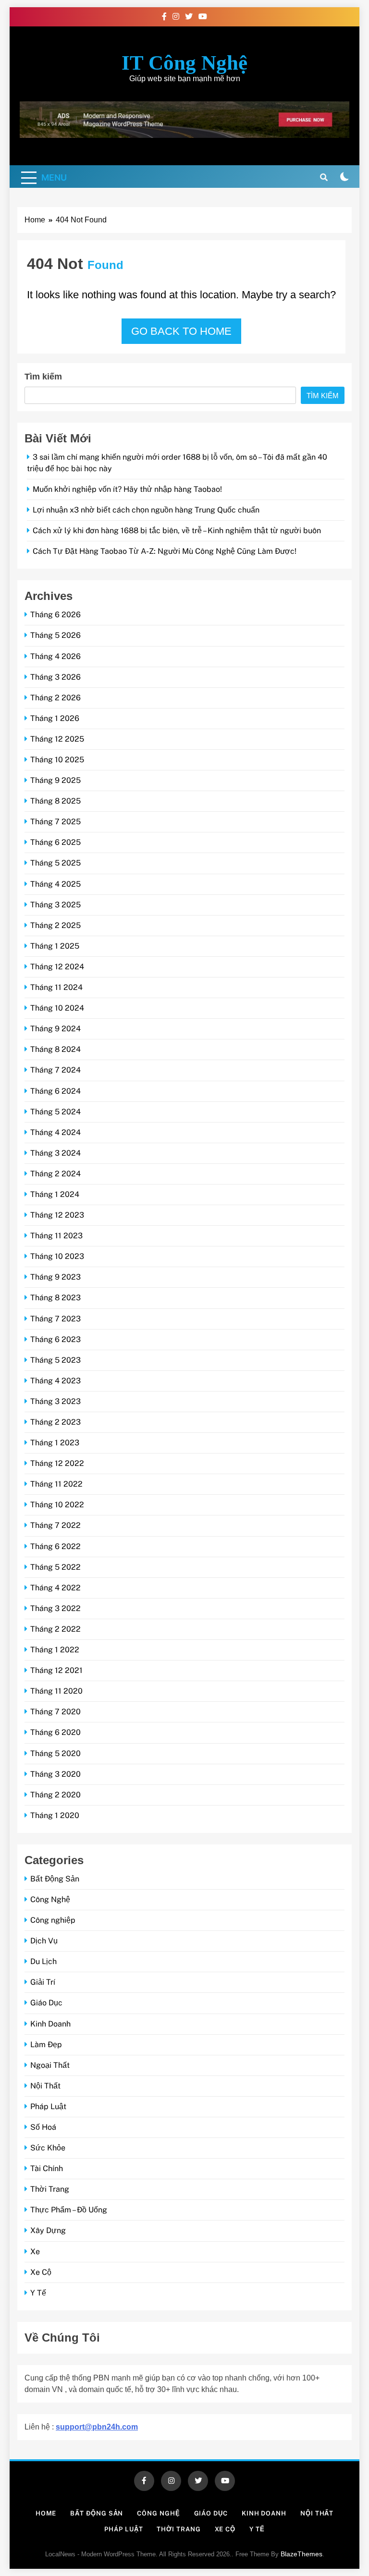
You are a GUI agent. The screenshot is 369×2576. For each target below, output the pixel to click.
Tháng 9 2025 (55, 780)
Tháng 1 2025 (55, 946)
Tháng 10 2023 (57, 1256)
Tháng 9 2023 (55, 1277)
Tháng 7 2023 (55, 1319)
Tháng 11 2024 (56, 987)
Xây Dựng (48, 2230)
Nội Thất (45, 2086)
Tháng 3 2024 (55, 1153)
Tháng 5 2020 (55, 1753)
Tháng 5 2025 (55, 863)
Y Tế (38, 2293)
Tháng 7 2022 (55, 1525)
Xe (35, 2252)
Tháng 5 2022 (55, 1567)
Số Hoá (43, 2127)
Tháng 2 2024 (55, 1174)
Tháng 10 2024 (57, 1008)
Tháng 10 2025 (57, 760)
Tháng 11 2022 (56, 1484)
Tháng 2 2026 (55, 698)
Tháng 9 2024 (55, 1029)
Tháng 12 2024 (57, 967)
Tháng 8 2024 (55, 1049)
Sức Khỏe (48, 2148)
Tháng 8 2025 (55, 801)
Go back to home (181, 331)
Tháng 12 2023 (57, 1215)
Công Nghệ (50, 1899)
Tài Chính (47, 2168)
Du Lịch (43, 1961)
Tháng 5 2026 (55, 635)
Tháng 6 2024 (55, 1091)
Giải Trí (43, 1982)
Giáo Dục (46, 2003)
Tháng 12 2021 (56, 1670)
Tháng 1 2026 (55, 718)
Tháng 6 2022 (55, 1546)
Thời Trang (50, 2189)
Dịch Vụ (44, 1941)
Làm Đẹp (46, 2045)
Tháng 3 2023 (55, 1401)
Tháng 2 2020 (55, 1795)
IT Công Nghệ (184, 63)
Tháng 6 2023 (55, 1339)
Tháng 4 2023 (55, 1381)
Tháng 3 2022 (55, 1608)
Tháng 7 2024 (55, 1070)
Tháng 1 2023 (55, 1443)
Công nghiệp (53, 1920)
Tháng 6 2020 (55, 1732)
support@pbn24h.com (97, 2427)
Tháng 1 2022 (55, 1650)
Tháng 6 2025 (55, 842)
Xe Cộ (41, 2272)
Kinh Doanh (50, 2024)
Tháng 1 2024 (55, 1194)
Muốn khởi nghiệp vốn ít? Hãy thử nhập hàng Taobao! (127, 489)
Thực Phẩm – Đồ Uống (69, 2210)
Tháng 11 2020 (56, 1691)
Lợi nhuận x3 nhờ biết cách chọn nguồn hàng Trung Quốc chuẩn (146, 510)
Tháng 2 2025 (55, 925)
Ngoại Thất (50, 2065)
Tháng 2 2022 (55, 1629)
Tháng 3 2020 (55, 1774)
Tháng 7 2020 (55, 1712)
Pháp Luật (48, 2106)
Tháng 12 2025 (57, 739)
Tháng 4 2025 (55, 884)
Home (46, 2513)
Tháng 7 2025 (55, 822)
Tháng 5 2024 (55, 1112)
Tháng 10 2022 (57, 1505)
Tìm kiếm (43, 377)
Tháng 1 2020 (55, 1815)
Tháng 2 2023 (55, 1422)
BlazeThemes (301, 2554)
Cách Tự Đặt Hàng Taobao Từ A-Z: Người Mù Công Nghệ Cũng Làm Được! (165, 551)
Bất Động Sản (55, 1879)
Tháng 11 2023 (56, 1236)
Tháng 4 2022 (55, 1588)
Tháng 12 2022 (57, 1463)
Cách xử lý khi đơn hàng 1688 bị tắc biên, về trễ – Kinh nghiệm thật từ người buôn (177, 531)
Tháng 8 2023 (55, 1298)
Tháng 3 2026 (55, 677)
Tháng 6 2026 (55, 615)
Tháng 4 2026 (55, 656)
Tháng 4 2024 (55, 1132)
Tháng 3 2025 (55, 905)
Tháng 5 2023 (55, 1360)
